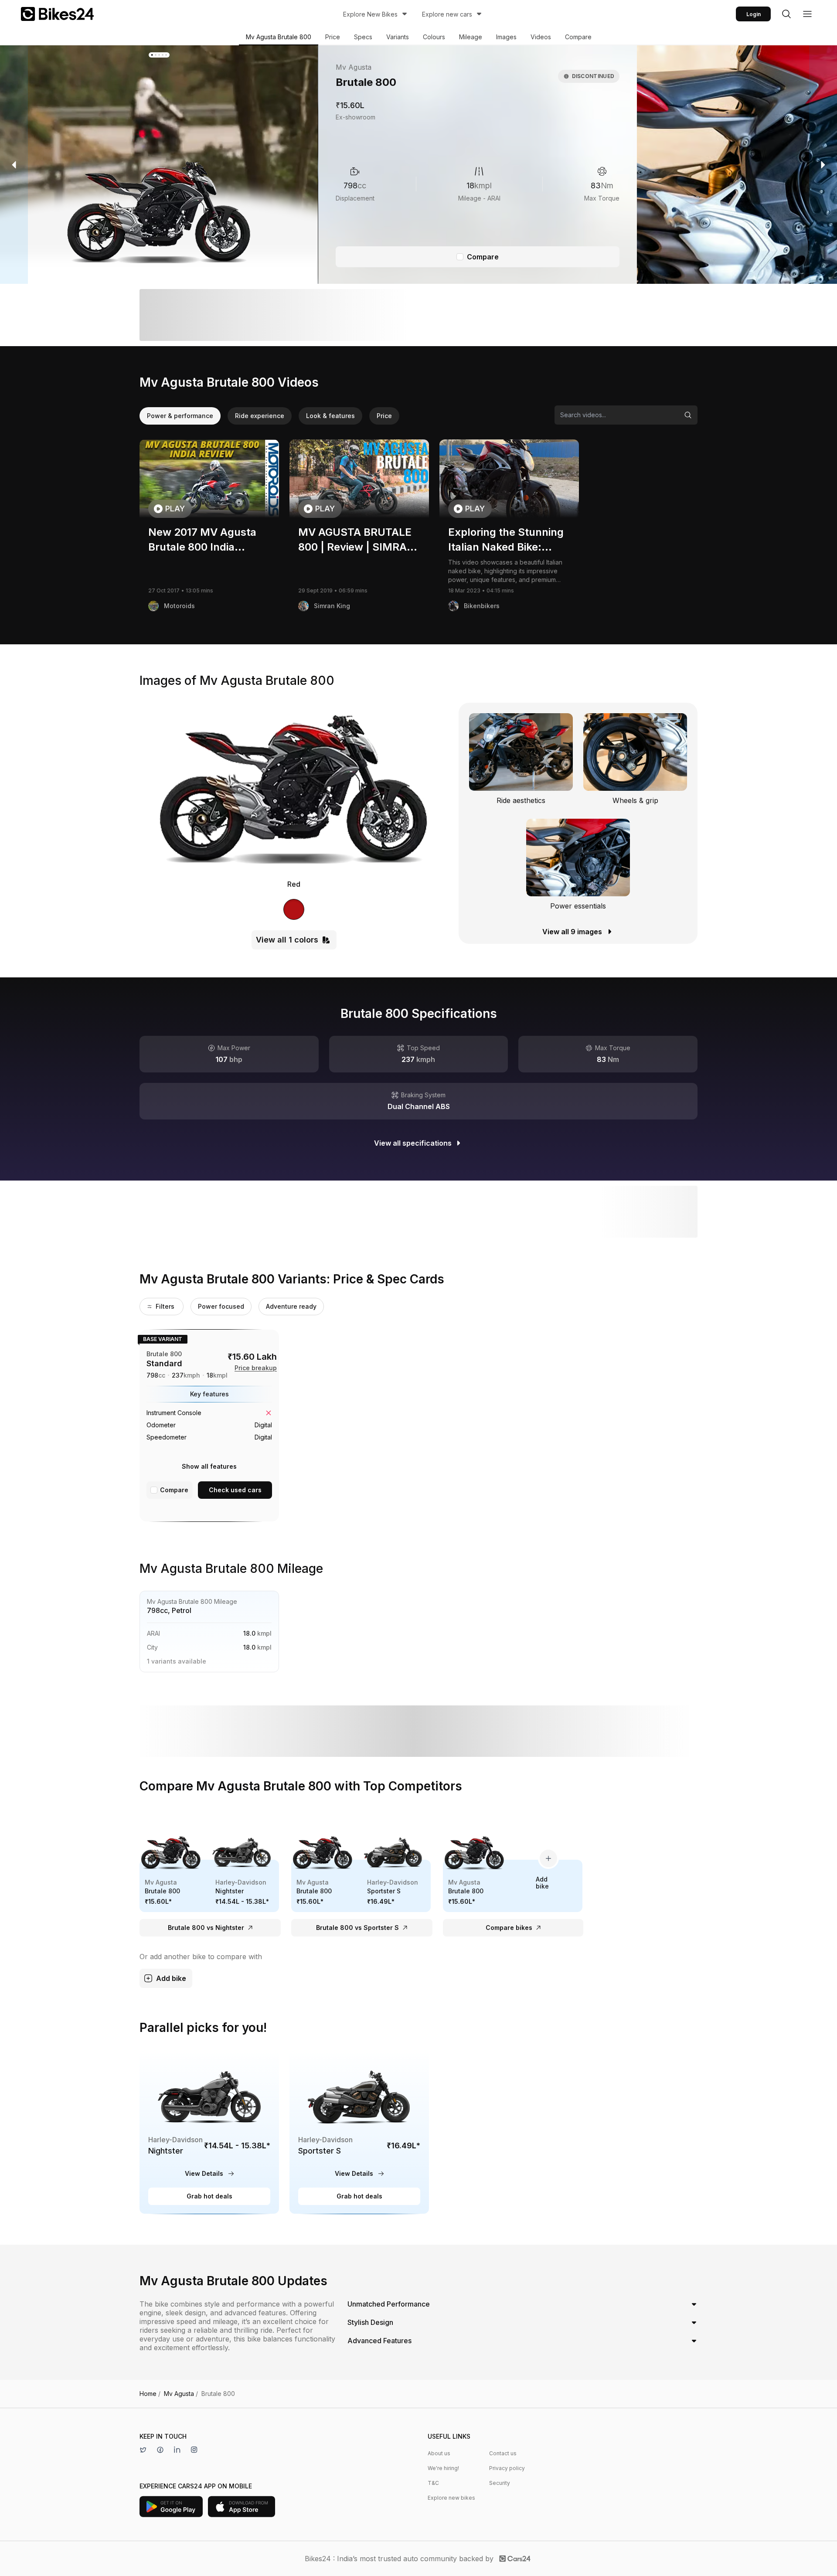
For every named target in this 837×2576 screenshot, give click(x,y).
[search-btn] (786, 14)
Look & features (330, 416)
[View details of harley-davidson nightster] (209, 2132)
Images (506, 37)
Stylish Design (370, 2322)
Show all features (209, 1466)
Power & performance (180, 416)
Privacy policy (507, 2468)
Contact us (503, 2453)
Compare (578, 37)
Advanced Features (379, 2341)
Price (333, 37)
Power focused (221, 1306)
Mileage (471, 37)
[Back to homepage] (57, 14)
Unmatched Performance (389, 2304)
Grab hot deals (209, 2196)
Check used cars (235, 1490)
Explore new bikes (451, 2498)
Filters (165, 1306)
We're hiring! (443, 2468)
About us (439, 2453)
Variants (398, 37)
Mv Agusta (181, 2394)
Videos (541, 37)
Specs (363, 37)
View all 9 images (572, 932)
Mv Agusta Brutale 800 (279, 37)
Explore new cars (447, 14)
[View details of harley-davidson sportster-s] (359, 2132)
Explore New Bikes (370, 14)
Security (500, 2483)
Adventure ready (291, 1306)
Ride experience (260, 416)
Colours (434, 37)
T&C (433, 2483)
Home (150, 2394)
